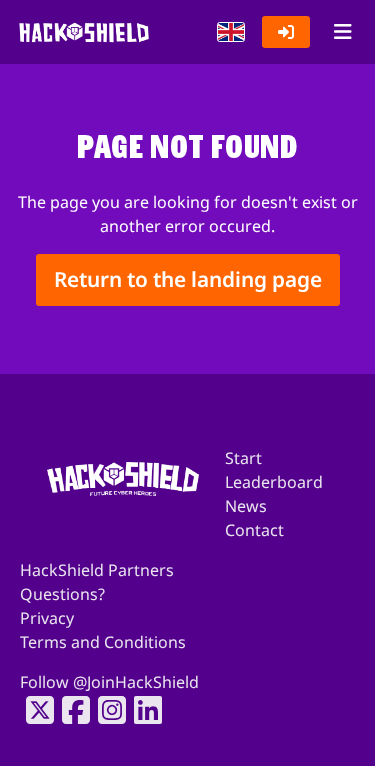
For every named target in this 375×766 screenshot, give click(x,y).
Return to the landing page (188, 280)
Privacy (47, 618)
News (246, 506)
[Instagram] (106, 710)
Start (243, 458)
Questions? (62, 594)
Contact (254, 530)
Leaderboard (274, 482)
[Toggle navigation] (342, 32)
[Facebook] (70, 710)
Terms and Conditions (103, 642)
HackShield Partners (97, 570)
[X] (34, 710)
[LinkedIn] (142, 710)
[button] (231, 32)
